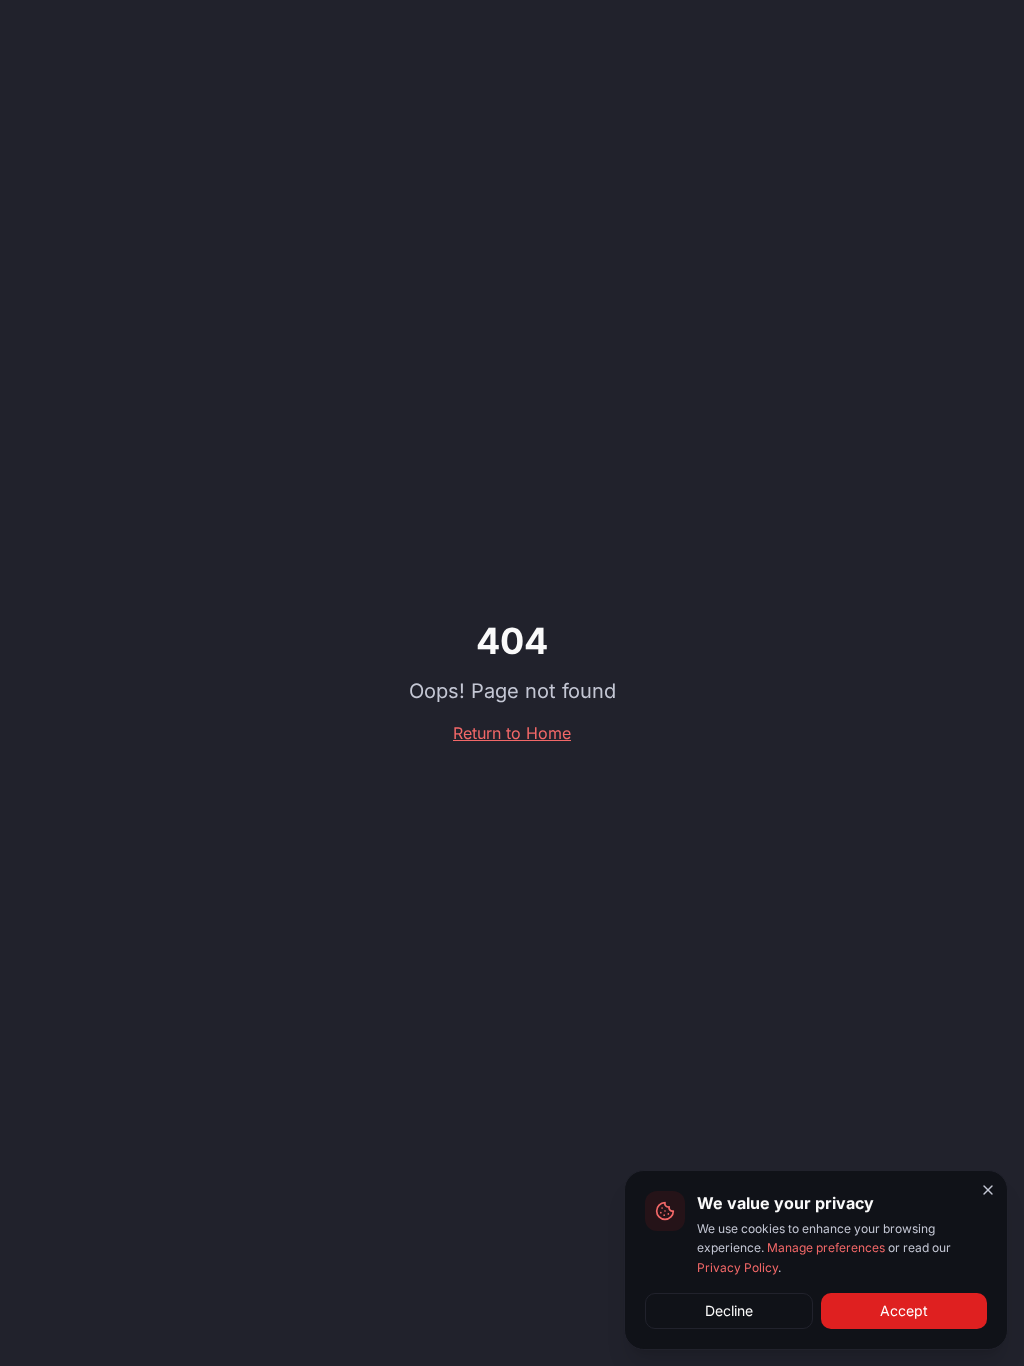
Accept (904, 1310)
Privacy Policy (737, 1267)
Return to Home (512, 733)
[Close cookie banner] (988, 1190)
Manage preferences (826, 1247)
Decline (729, 1310)
